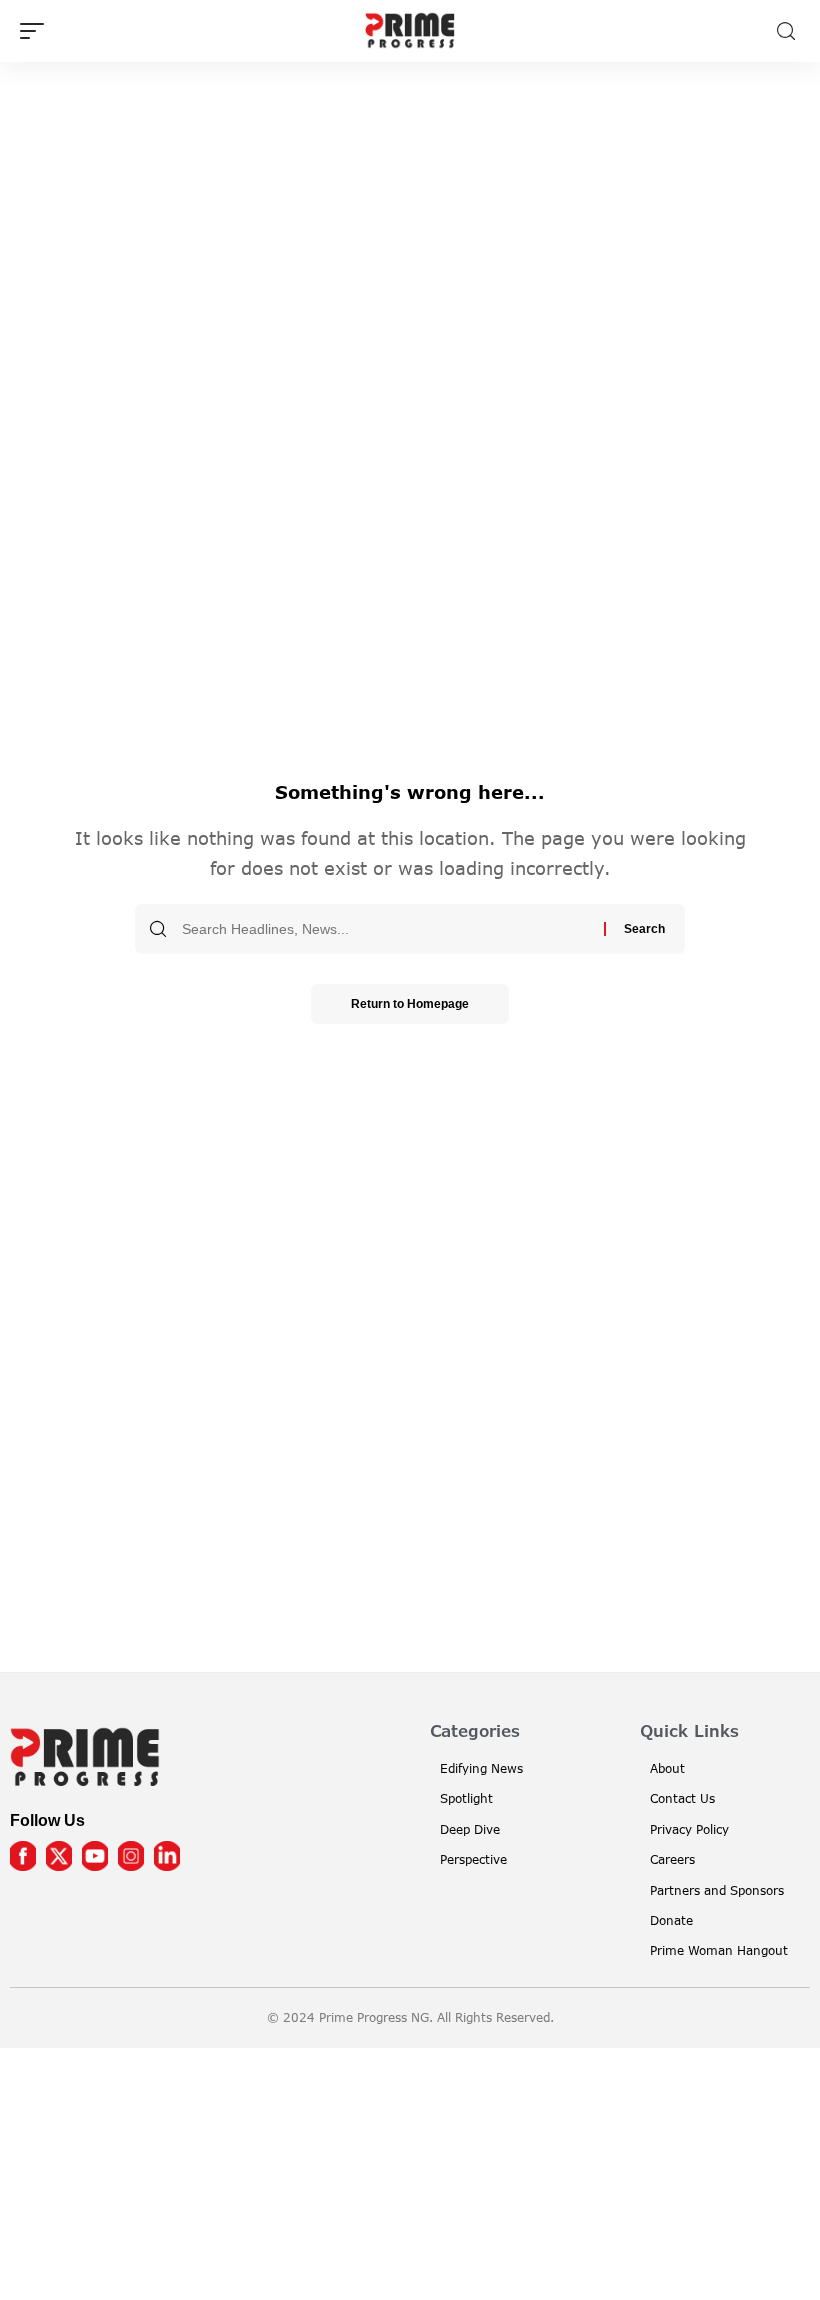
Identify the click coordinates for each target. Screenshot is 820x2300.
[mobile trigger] (37, 31)
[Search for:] (385, 929)
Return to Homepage (410, 1004)
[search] (786, 31)
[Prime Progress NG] (410, 31)
